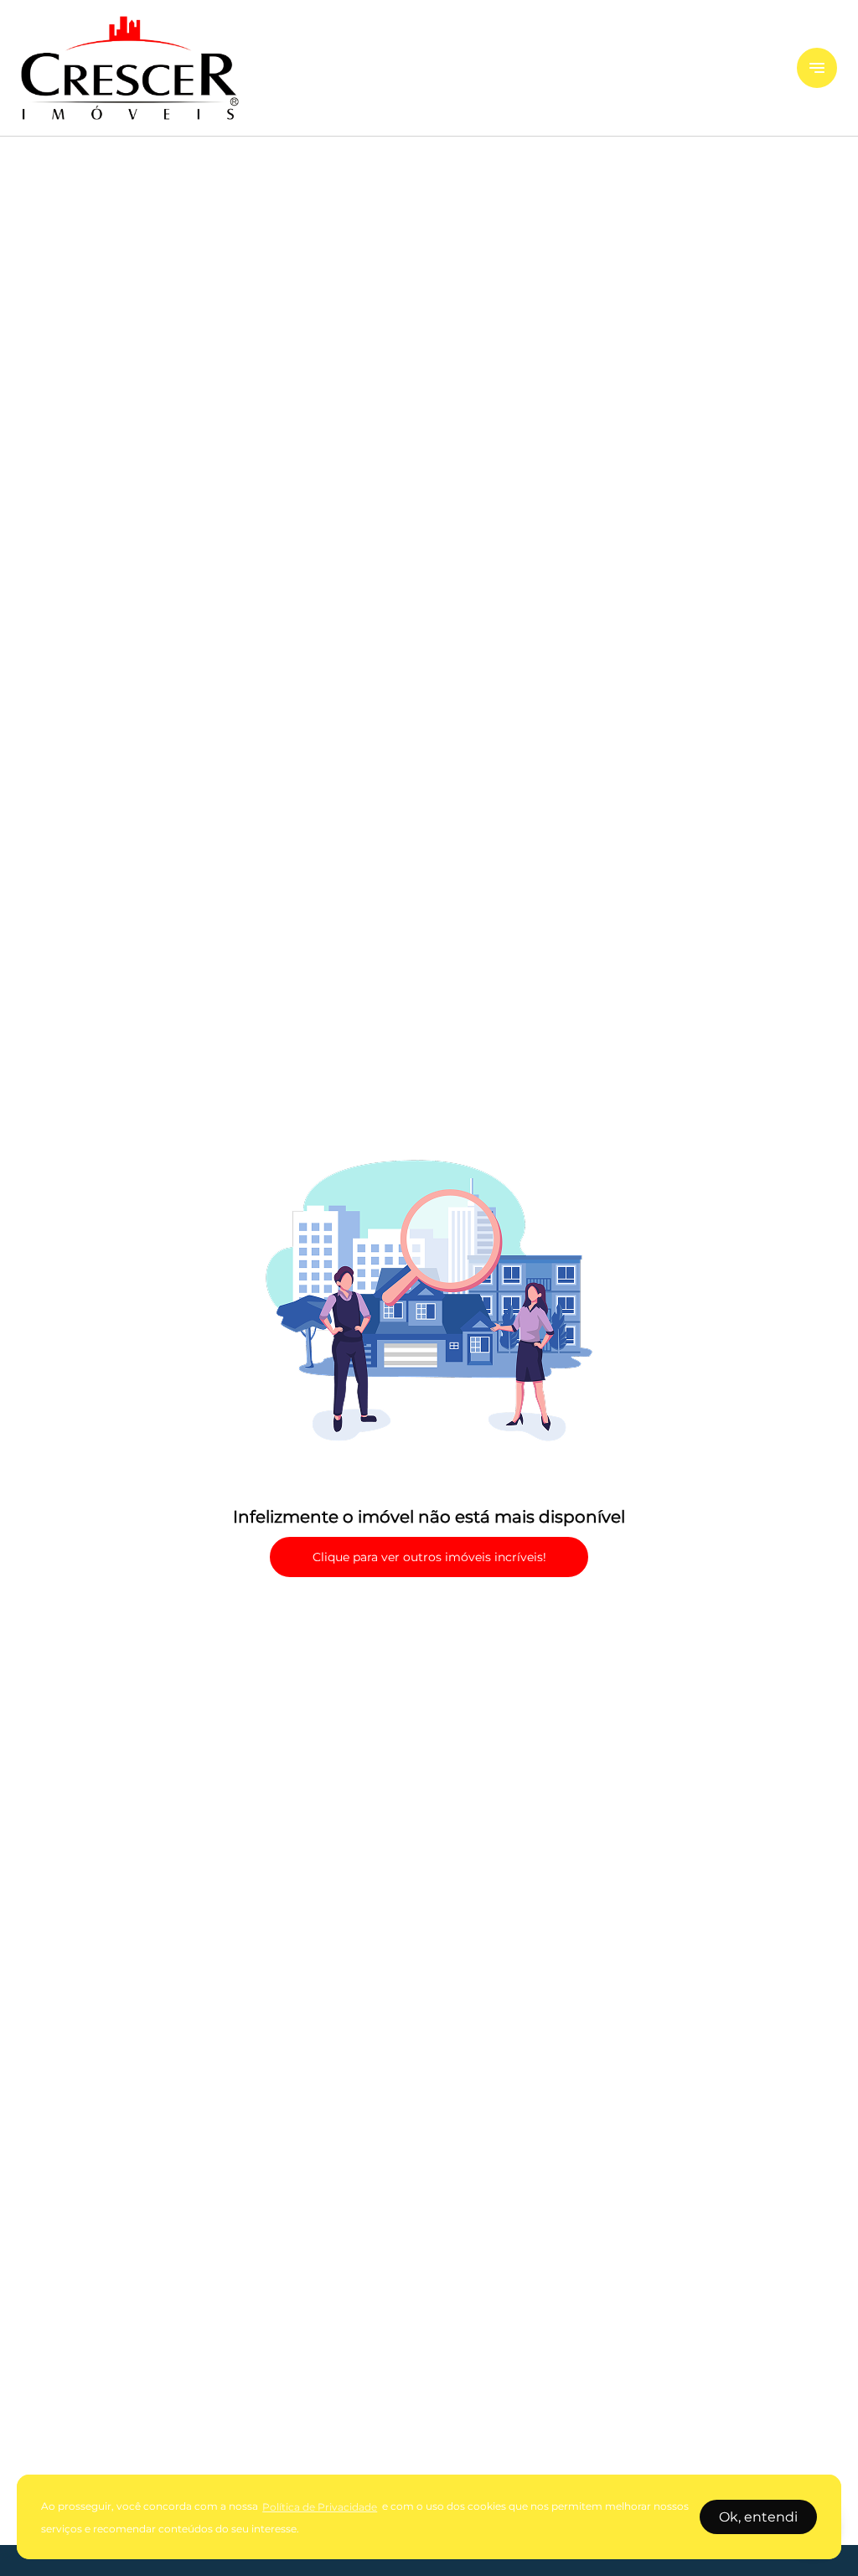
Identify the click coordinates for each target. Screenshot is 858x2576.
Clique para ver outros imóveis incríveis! (429, 1557)
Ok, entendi (758, 2517)
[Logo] (399, 68)
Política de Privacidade (320, 2507)
